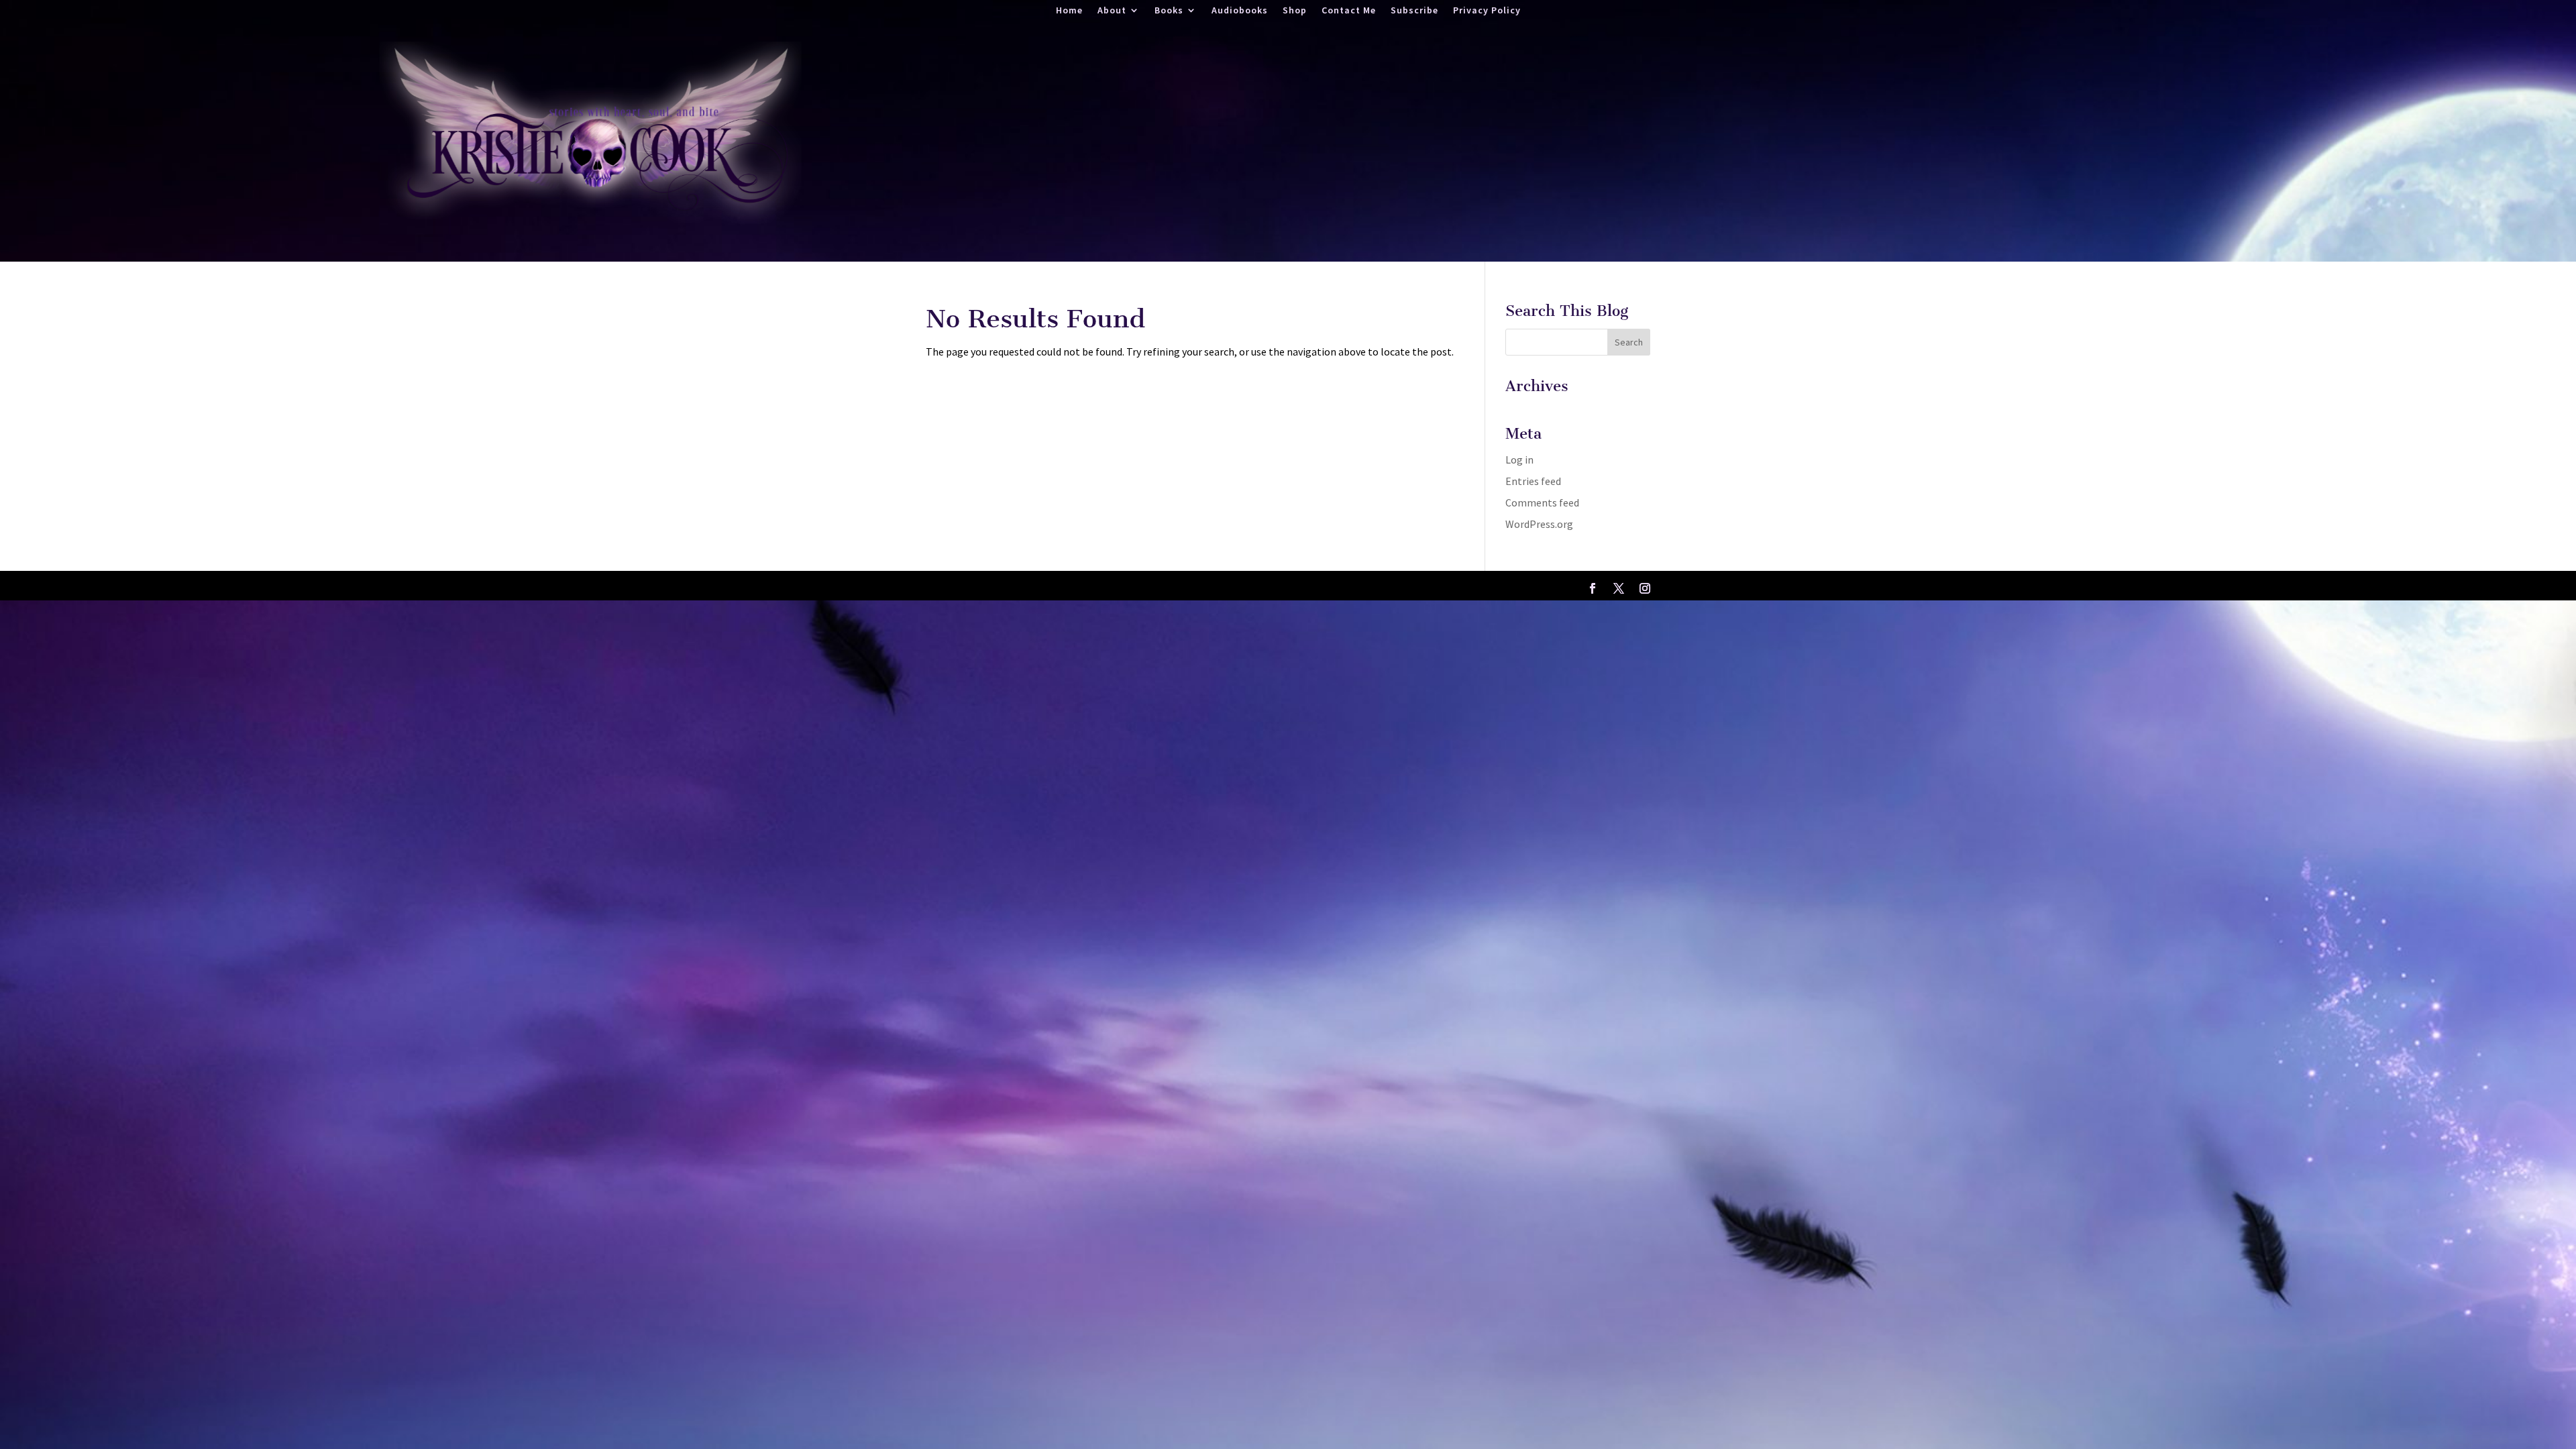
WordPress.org (1539, 524)
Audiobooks (1240, 11)
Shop (1295, 11)
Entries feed (1533, 481)
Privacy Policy (1487, 11)
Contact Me (1349, 11)
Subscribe (1414, 11)
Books (1169, 11)
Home (1069, 11)
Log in (1519, 460)
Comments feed (1542, 502)
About (1112, 11)
